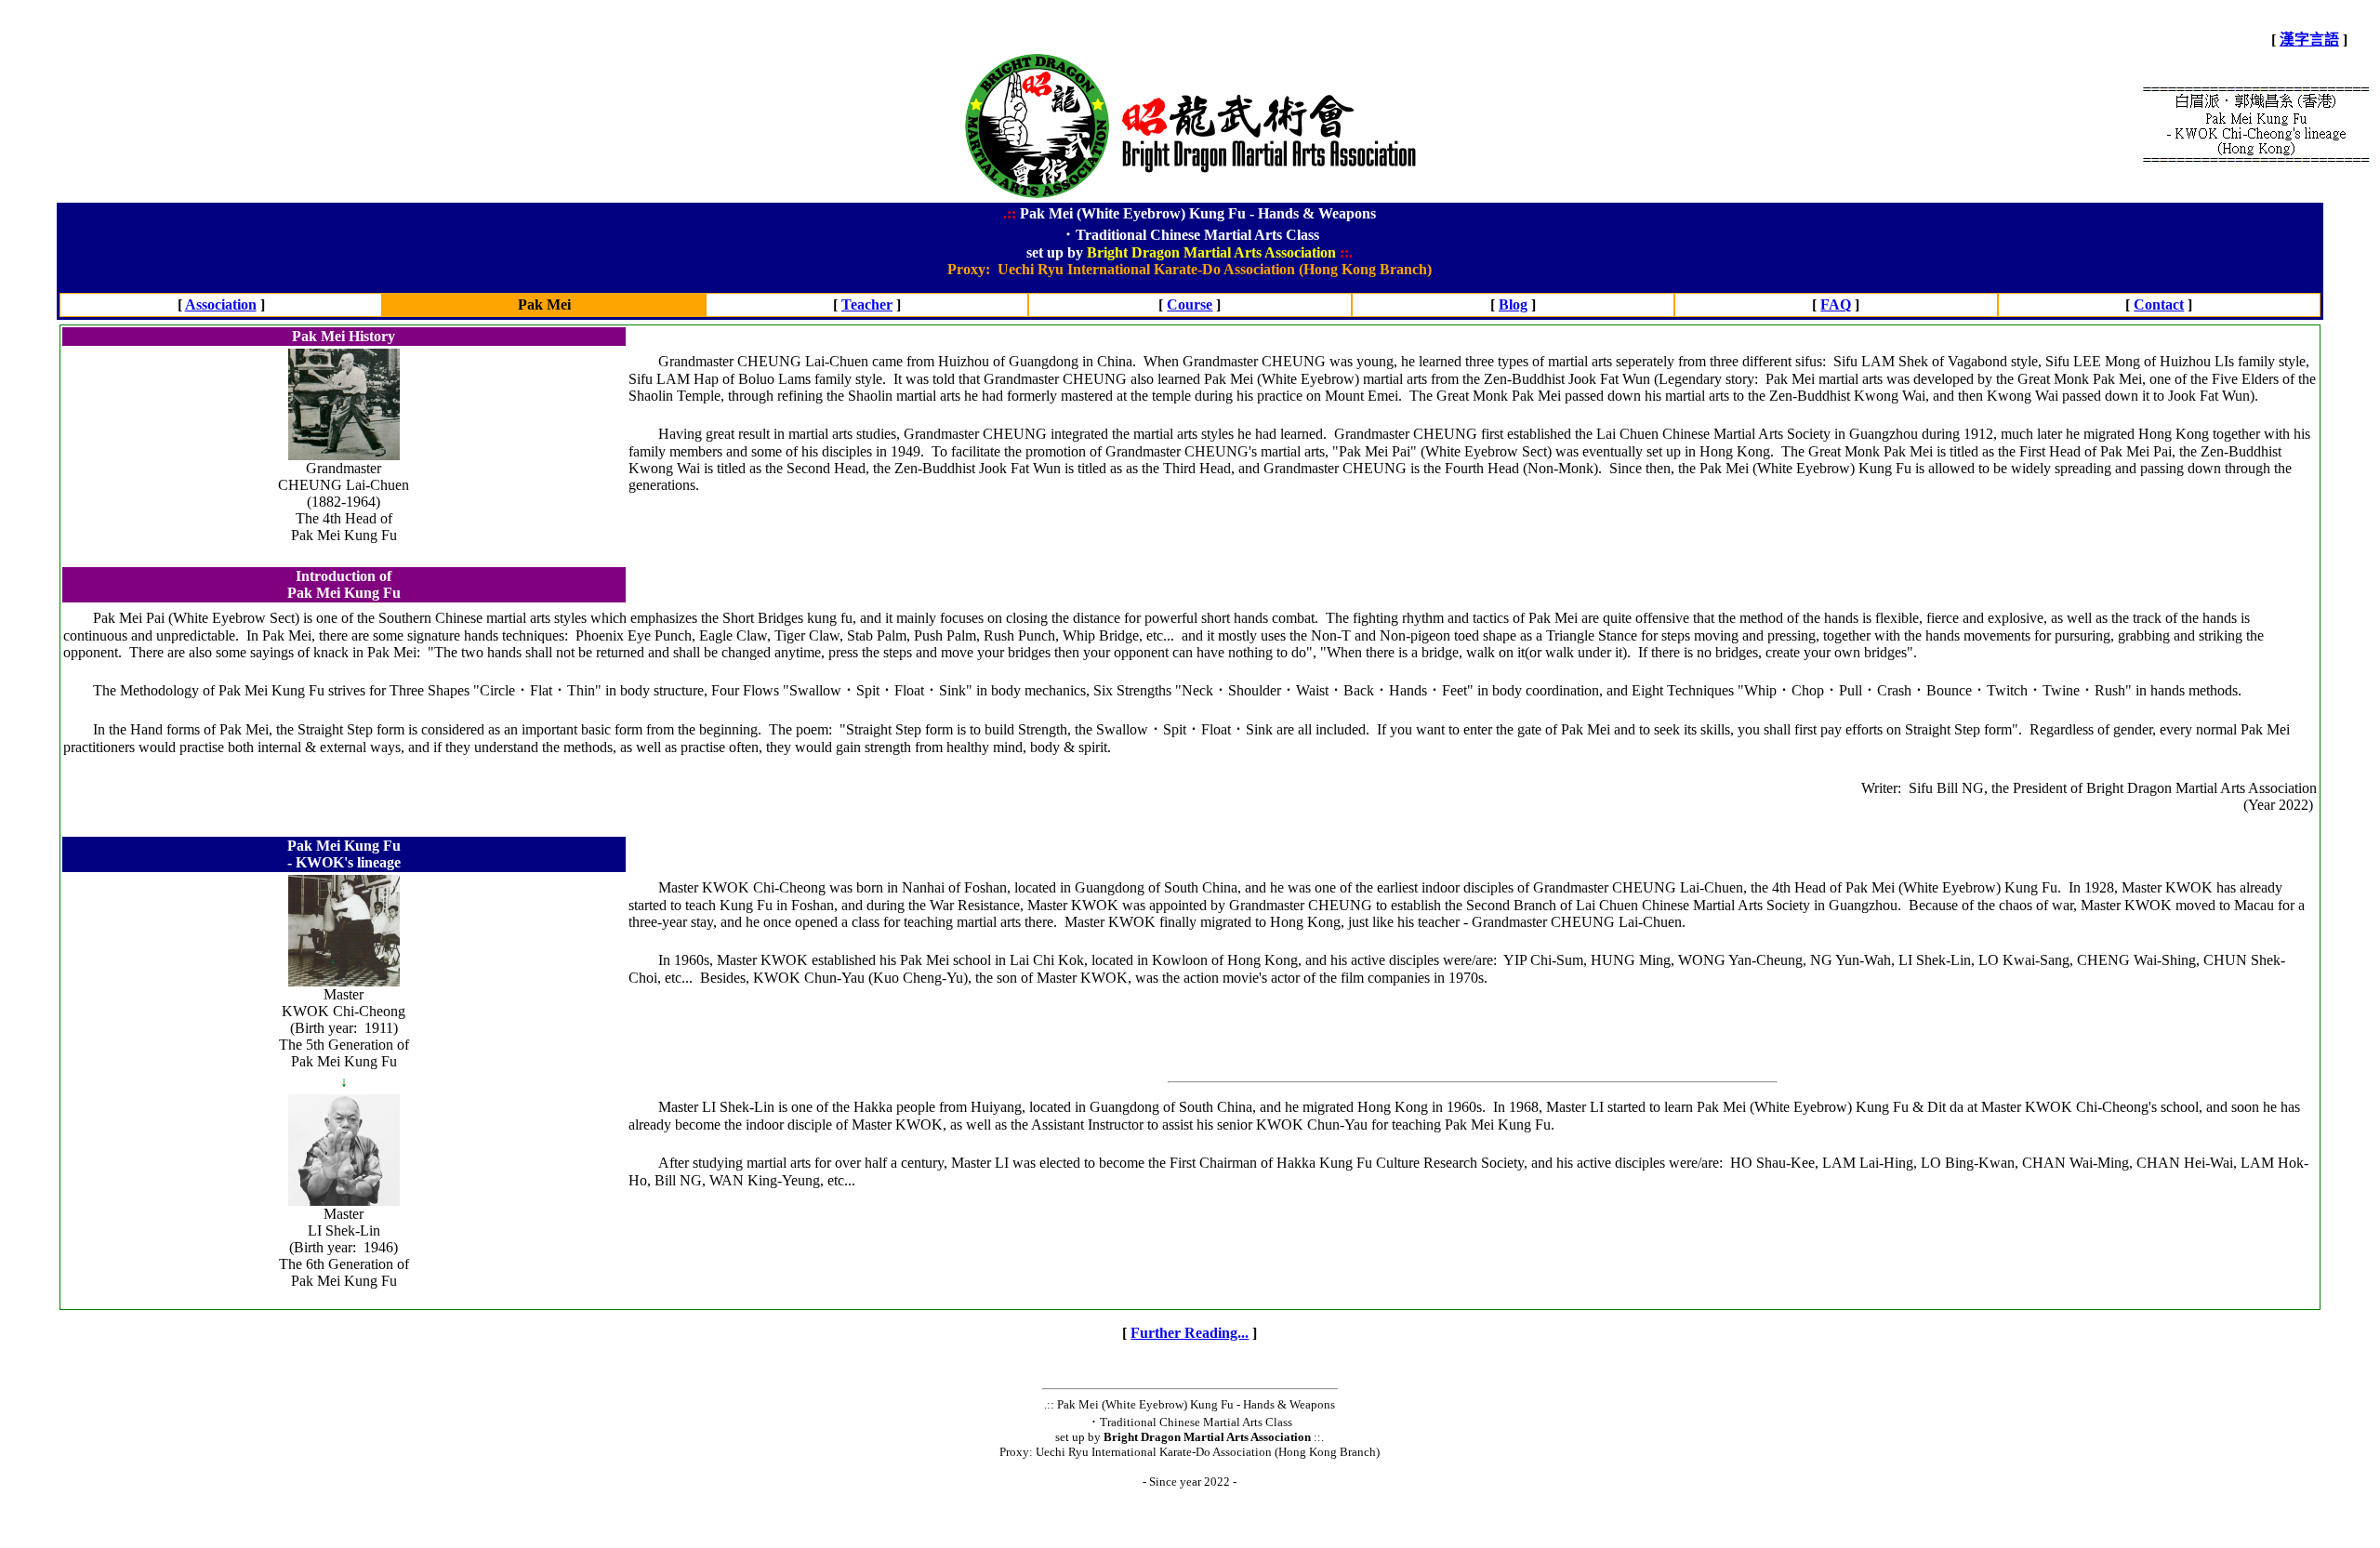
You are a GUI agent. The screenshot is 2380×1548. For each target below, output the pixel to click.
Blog (1513, 304)
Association (221, 304)
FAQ (1836, 304)
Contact (2159, 304)
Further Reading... (1190, 1333)
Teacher (867, 304)
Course (1190, 304)
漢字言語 (2309, 40)
